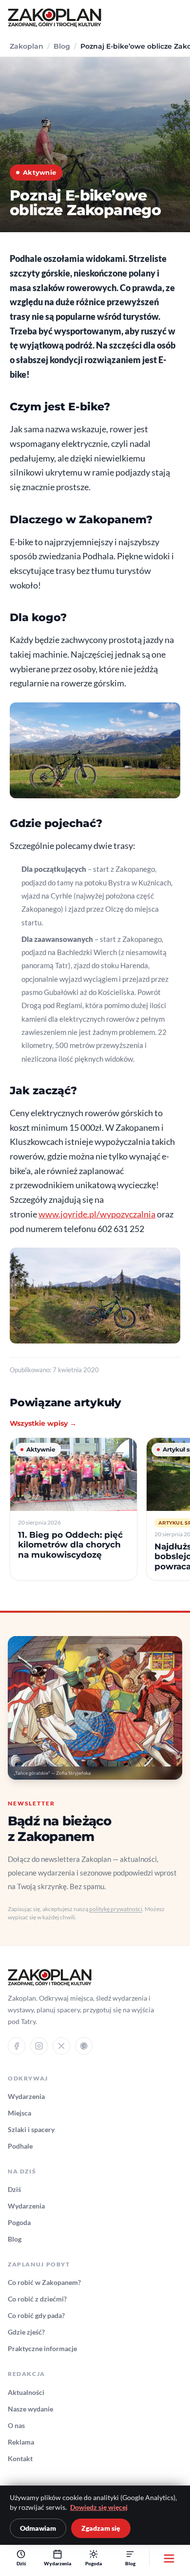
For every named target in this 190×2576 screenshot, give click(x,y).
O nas (16, 2425)
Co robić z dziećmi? (37, 2299)
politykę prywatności (116, 1909)
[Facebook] (17, 2046)
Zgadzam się (101, 2528)
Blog (62, 46)
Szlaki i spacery (31, 2129)
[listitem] (74, 1509)
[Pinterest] (84, 2046)
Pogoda (19, 2222)
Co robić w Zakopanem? (44, 2282)
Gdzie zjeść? (26, 2332)
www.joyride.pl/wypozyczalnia (97, 1214)
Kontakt (20, 2458)
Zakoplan (27, 46)
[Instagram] (39, 2046)
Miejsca (19, 2113)
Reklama (21, 2442)
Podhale (20, 2146)
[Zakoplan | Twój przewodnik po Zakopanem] (55, 18)
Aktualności (26, 2392)
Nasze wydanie (30, 2409)
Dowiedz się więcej (99, 2507)
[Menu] (169, 2558)
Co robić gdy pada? (36, 2315)
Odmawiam (38, 2528)
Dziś (14, 2189)
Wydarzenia (26, 2096)
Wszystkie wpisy (43, 1423)
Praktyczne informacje (42, 2348)
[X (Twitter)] (61, 2046)
